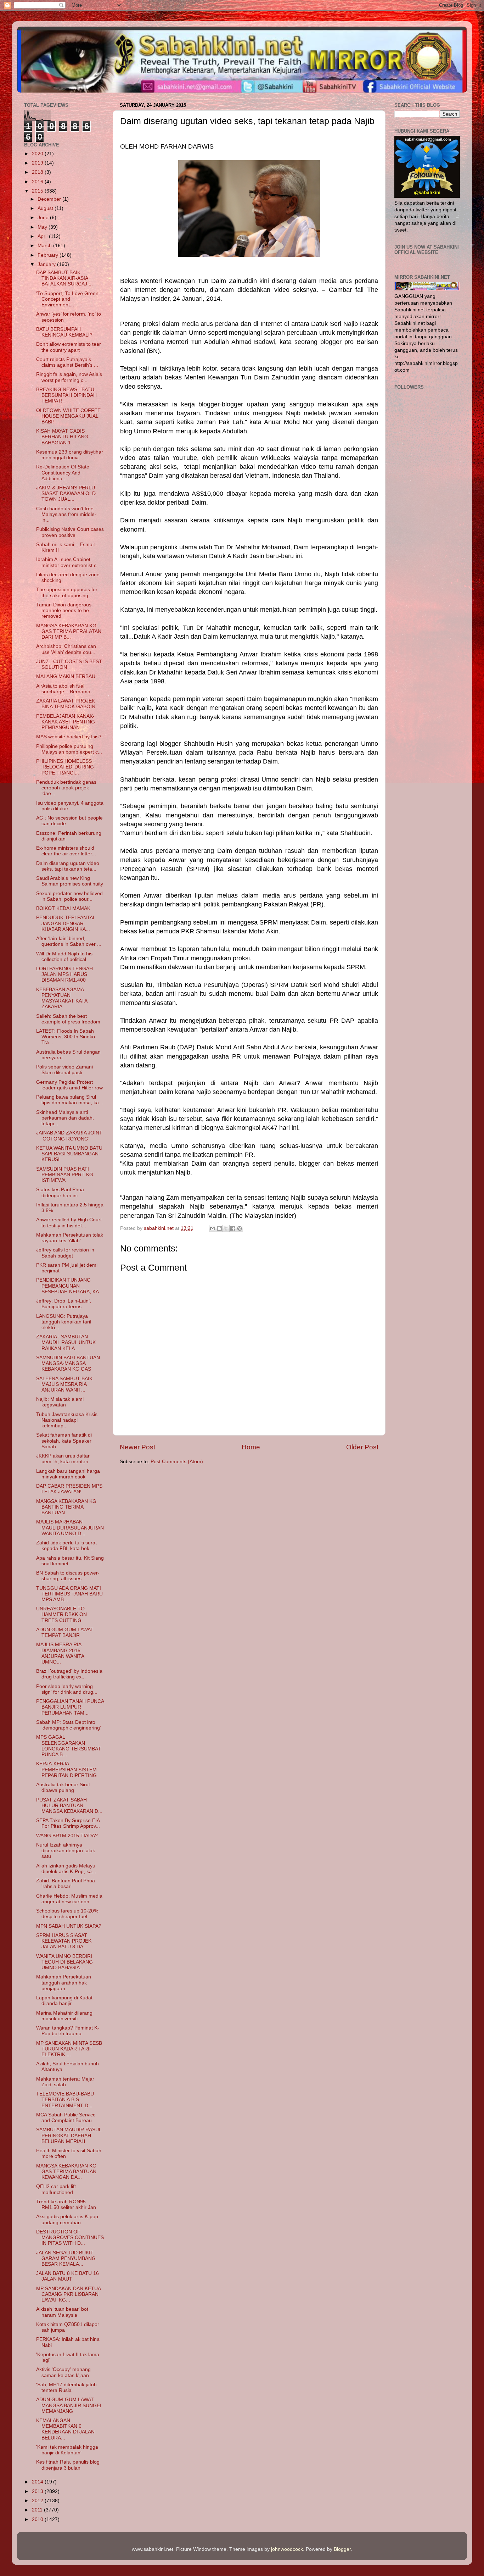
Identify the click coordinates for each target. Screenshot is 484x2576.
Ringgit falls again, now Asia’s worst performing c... (69, 377)
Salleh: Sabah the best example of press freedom (68, 1019)
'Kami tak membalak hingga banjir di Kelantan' (67, 2450)
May (43, 227)
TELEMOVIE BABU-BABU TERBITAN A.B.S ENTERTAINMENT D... (65, 2100)
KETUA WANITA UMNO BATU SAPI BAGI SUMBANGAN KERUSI (69, 1154)
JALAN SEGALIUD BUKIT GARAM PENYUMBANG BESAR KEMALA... (66, 2258)
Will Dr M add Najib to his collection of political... (64, 957)
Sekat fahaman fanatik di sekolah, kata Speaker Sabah (64, 1441)
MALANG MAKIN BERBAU (66, 676)
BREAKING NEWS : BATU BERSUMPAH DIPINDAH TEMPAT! (66, 395)
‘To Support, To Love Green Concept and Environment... (67, 299)
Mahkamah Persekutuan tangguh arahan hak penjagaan (64, 1983)
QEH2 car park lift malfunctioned (56, 2189)
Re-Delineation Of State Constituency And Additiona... (63, 473)
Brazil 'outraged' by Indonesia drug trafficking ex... (69, 1674)
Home (251, 1447)
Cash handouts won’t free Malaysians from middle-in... (66, 514)
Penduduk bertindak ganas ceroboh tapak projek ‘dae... (66, 788)
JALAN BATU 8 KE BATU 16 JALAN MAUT (67, 2276)
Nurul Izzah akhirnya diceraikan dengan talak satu (66, 1851)
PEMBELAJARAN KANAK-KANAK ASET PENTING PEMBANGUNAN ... (66, 722)
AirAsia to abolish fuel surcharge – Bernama (63, 689)
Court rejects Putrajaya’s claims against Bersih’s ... (67, 362)
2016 (38, 182)
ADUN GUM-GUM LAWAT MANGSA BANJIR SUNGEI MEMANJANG (69, 2405)
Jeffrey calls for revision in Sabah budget (65, 1253)
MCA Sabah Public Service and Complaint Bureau (66, 2118)
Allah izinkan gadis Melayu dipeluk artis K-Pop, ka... (66, 1869)
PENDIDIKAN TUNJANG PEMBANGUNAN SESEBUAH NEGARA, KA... (70, 1286)
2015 (38, 191)
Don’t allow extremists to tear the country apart (69, 347)
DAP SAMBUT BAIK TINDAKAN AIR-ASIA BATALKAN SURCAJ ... (64, 278)
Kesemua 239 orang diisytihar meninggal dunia (70, 455)
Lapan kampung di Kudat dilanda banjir (64, 2001)
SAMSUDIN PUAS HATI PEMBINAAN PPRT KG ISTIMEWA (65, 1175)
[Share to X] (226, 1228)
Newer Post (137, 1447)
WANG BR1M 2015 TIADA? (67, 1836)
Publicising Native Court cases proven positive (70, 532)
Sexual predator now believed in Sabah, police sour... (69, 896)
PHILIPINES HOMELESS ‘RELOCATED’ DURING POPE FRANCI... (65, 767)
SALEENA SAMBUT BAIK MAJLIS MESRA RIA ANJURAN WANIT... (64, 1384)
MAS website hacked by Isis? (69, 737)
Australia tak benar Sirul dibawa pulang (63, 1787)
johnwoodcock (287, 2549)
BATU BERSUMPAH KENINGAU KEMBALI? (64, 332)
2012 (38, 2501)
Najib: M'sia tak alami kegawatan (60, 1402)
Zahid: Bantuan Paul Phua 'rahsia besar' (66, 1884)
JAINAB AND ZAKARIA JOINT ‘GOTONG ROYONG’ (69, 1136)
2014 (38, 2482)
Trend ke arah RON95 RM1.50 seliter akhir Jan (66, 2205)
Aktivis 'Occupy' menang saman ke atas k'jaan (63, 2372)
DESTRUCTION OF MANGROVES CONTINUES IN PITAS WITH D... (70, 2238)
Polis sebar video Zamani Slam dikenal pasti (64, 1070)
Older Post (362, 1447)
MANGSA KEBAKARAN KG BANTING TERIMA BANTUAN (66, 1507)
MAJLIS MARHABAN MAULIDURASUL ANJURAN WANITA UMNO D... (70, 1528)
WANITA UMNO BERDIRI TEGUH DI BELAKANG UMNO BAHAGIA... (64, 1962)
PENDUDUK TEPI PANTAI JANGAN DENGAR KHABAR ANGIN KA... (65, 923)
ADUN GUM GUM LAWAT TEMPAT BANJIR (65, 1633)
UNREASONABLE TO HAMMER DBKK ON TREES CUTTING (61, 1614)
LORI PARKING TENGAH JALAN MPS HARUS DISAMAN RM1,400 (64, 974)
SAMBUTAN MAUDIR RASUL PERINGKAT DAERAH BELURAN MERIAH (69, 2135)
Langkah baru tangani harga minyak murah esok (68, 1474)
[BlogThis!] (219, 1228)
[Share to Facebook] (233, 1228)
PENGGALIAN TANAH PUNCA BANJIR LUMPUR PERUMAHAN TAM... (70, 1707)
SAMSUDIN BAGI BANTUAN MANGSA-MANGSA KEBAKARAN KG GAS (68, 1363)
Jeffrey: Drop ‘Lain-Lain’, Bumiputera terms (64, 1304)
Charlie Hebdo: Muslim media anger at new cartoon (69, 1899)
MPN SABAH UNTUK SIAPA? (69, 1926)
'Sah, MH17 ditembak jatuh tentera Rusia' (66, 2388)
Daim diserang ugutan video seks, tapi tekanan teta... (68, 866)
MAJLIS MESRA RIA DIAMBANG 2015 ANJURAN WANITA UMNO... (60, 1653)
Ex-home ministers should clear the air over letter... (66, 851)
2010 (38, 2519)
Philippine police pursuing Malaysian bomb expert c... (69, 749)
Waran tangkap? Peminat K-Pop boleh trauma (68, 2031)
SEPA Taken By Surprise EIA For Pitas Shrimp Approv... (68, 1823)
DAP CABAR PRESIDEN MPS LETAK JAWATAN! (69, 1489)
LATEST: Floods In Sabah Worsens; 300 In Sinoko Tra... (66, 1037)
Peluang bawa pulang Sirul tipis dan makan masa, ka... (70, 1100)
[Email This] (213, 1228)
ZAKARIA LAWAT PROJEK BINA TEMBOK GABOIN (66, 704)
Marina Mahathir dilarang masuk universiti (64, 2016)
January (47, 264)
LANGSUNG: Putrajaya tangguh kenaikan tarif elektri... (64, 1322)
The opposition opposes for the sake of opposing (67, 592)
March (45, 246)
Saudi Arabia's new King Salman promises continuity (70, 881)
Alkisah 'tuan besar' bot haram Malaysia (62, 2312)
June (44, 218)
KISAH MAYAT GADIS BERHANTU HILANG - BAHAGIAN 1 (64, 437)
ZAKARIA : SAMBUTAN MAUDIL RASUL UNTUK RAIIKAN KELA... (66, 1342)
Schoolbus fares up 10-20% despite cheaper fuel (67, 1914)
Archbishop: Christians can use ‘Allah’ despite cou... (66, 649)
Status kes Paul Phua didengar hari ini (60, 1192)
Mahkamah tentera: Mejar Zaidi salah (65, 2082)
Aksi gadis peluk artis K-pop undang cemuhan (67, 2219)
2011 (38, 2510)
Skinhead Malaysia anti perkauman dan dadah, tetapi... (65, 1118)
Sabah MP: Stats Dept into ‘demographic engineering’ (69, 1725)
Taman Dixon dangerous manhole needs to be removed (64, 610)
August (46, 208)
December (50, 199)
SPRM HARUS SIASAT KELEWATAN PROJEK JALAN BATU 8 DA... (64, 1941)
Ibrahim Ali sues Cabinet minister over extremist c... (68, 562)
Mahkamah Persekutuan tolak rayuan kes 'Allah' (70, 1238)
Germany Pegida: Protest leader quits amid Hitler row (69, 1085)
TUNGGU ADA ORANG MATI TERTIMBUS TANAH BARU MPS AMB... (69, 1594)
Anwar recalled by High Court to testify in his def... (69, 1223)
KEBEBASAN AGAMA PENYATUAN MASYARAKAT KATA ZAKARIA (62, 998)
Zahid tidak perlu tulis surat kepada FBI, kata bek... (66, 1546)
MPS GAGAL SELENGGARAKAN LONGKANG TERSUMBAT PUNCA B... (69, 1746)
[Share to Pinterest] (240, 1228)
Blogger (342, 2549)
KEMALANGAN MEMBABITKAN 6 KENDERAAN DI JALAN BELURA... (65, 2429)
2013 (38, 2491)
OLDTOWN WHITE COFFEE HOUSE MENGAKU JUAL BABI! (68, 416)
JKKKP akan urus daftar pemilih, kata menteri (63, 1459)
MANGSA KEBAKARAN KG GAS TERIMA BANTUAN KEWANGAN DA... (66, 2172)
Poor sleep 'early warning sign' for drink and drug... (67, 1689)
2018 (38, 172)
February (49, 255)
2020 (38, 154)
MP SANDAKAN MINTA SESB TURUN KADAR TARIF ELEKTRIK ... (69, 2049)
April (43, 236)
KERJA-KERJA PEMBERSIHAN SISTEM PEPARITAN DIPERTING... (69, 1769)
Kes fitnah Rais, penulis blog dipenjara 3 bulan (68, 2465)
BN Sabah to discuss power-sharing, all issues (68, 1576)
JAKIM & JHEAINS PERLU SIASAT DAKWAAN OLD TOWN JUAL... (66, 493)
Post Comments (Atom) (177, 1462)
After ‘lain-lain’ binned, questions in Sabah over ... (69, 941)
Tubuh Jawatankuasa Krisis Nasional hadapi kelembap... (67, 1420)
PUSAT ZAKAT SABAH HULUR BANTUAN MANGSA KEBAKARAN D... (69, 1806)
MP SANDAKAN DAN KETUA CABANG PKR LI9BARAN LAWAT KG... (68, 2294)
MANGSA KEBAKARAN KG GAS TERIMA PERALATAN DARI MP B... (69, 631)
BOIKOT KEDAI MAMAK (63, 908)
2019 (38, 163)
